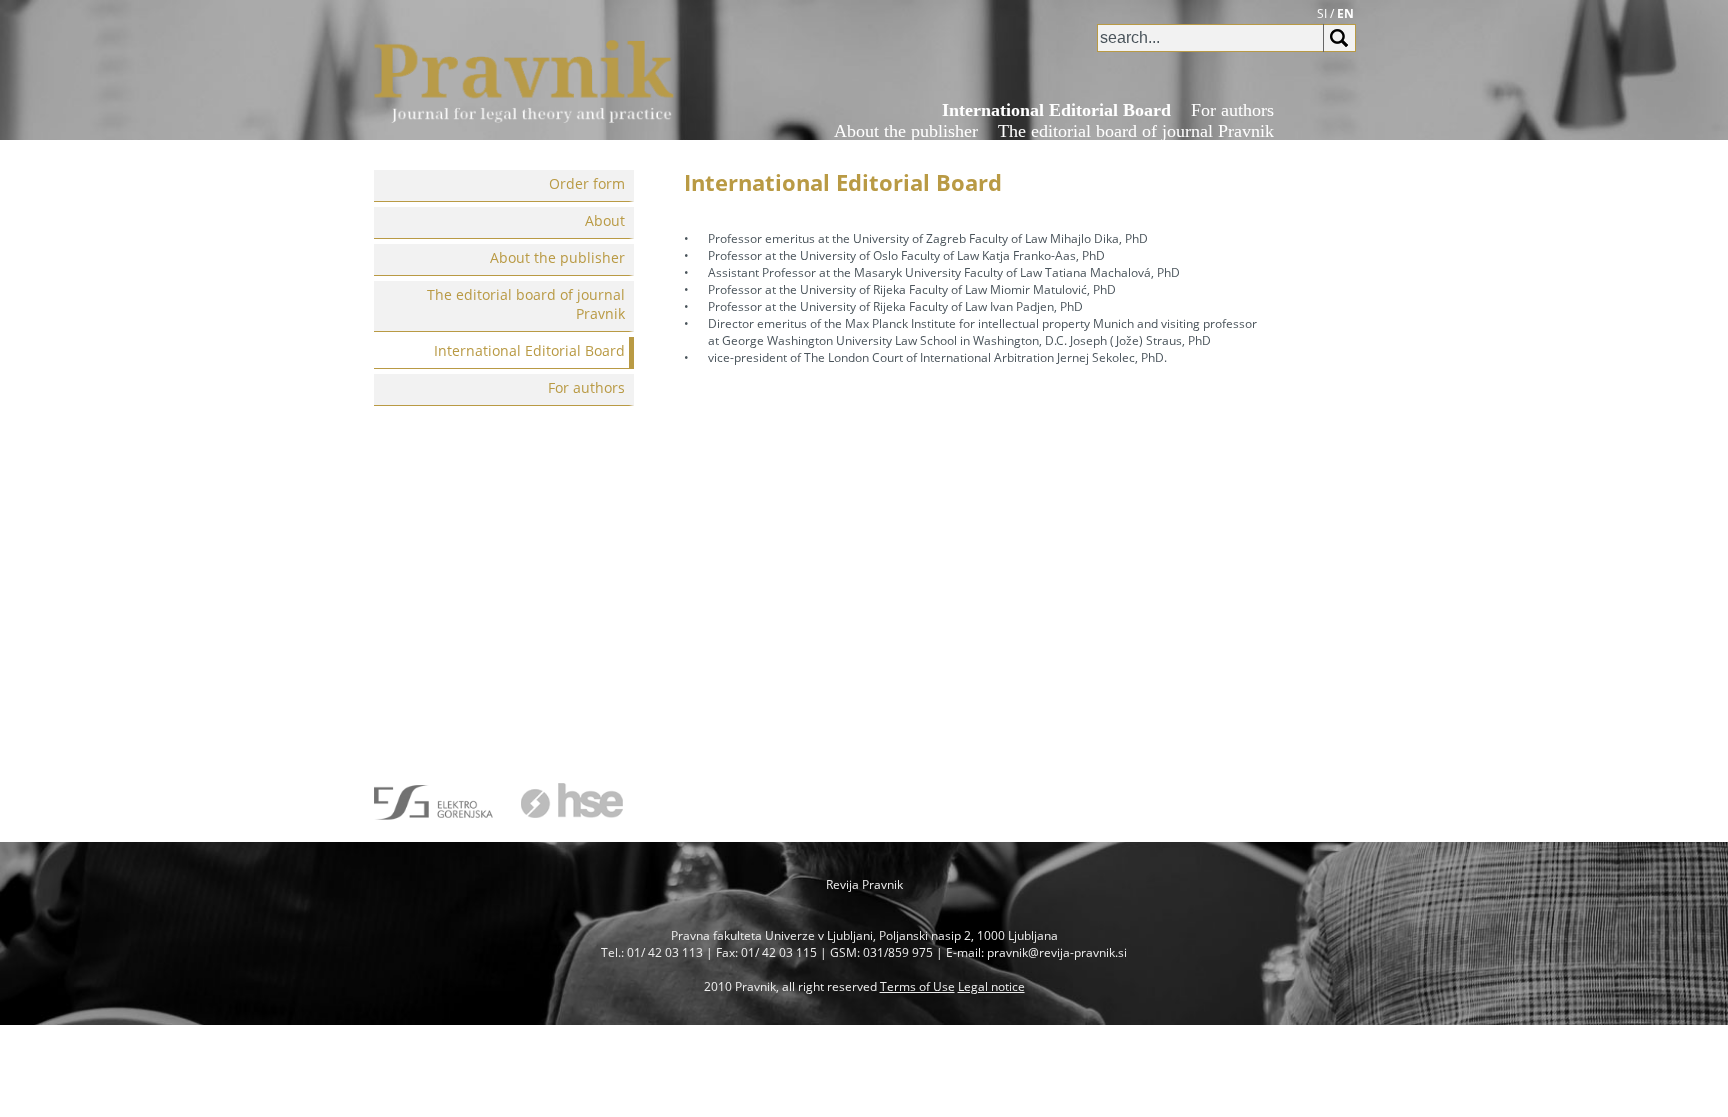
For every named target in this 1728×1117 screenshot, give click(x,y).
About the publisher (906, 131)
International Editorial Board (1056, 110)
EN (1345, 13)
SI (1322, 13)
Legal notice (991, 986)
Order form (1168, 152)
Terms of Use (917, 986)
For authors (1232, 110)
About (1251, 152)
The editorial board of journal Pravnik (1136, 131)
